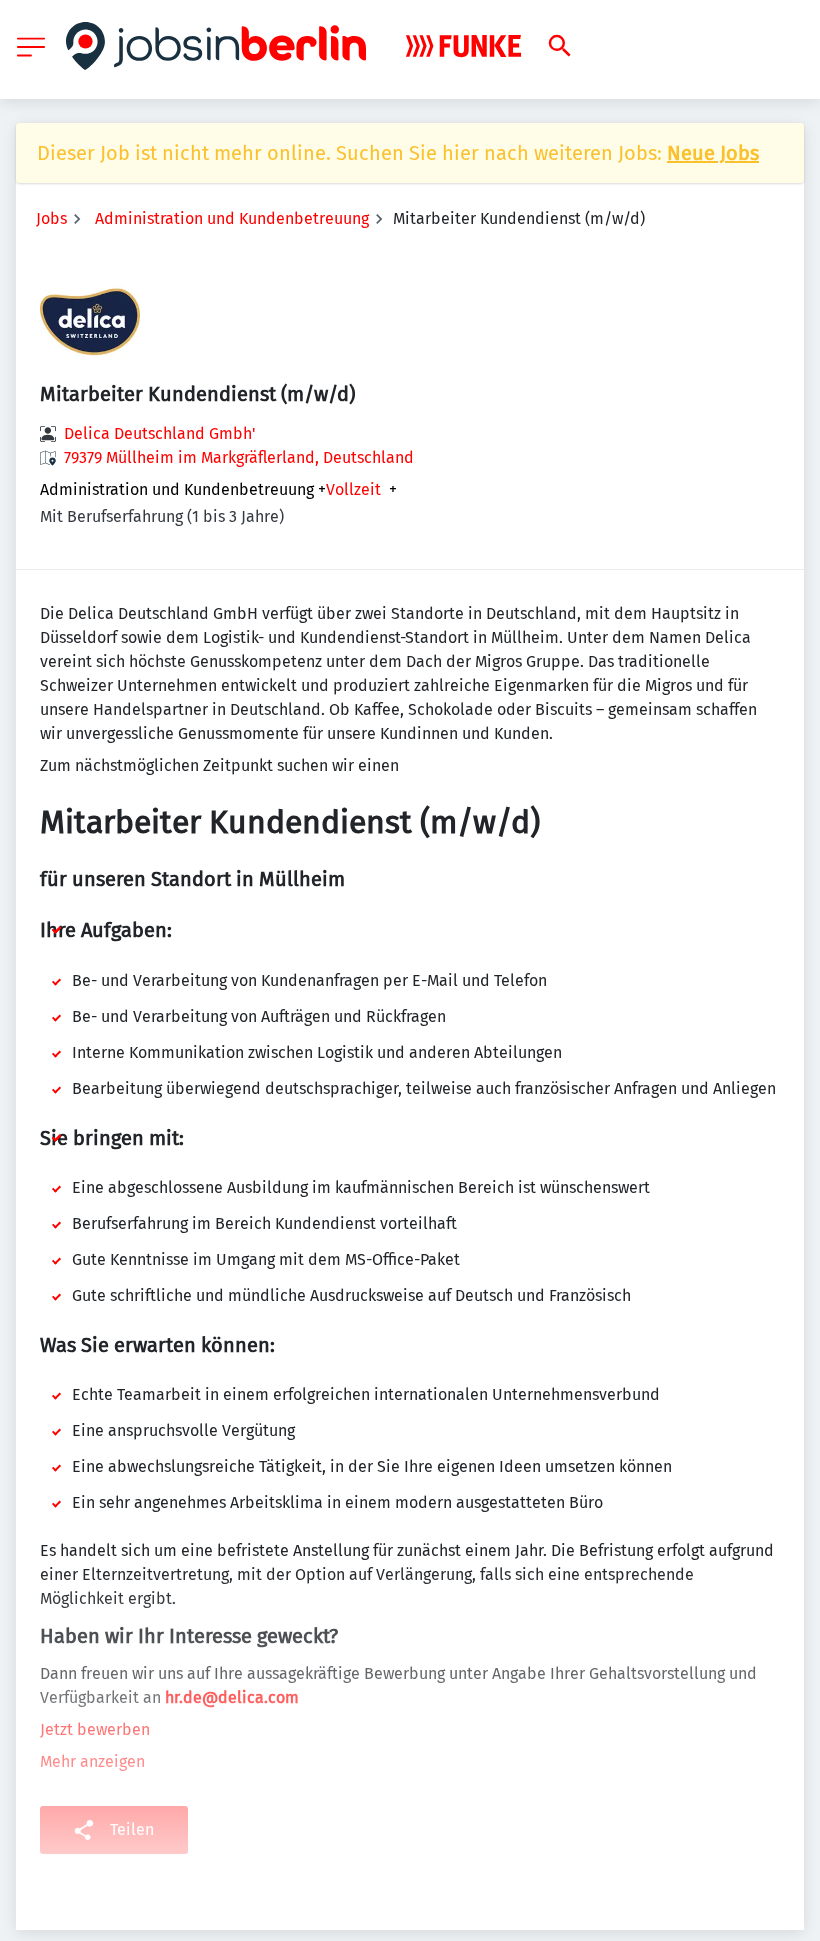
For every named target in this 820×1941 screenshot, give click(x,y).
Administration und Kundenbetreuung (232, 218)
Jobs (51, 218)
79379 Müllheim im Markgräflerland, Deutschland (239, 457)
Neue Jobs (713, 153)
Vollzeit (353, 490)
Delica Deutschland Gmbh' (160, 433)
